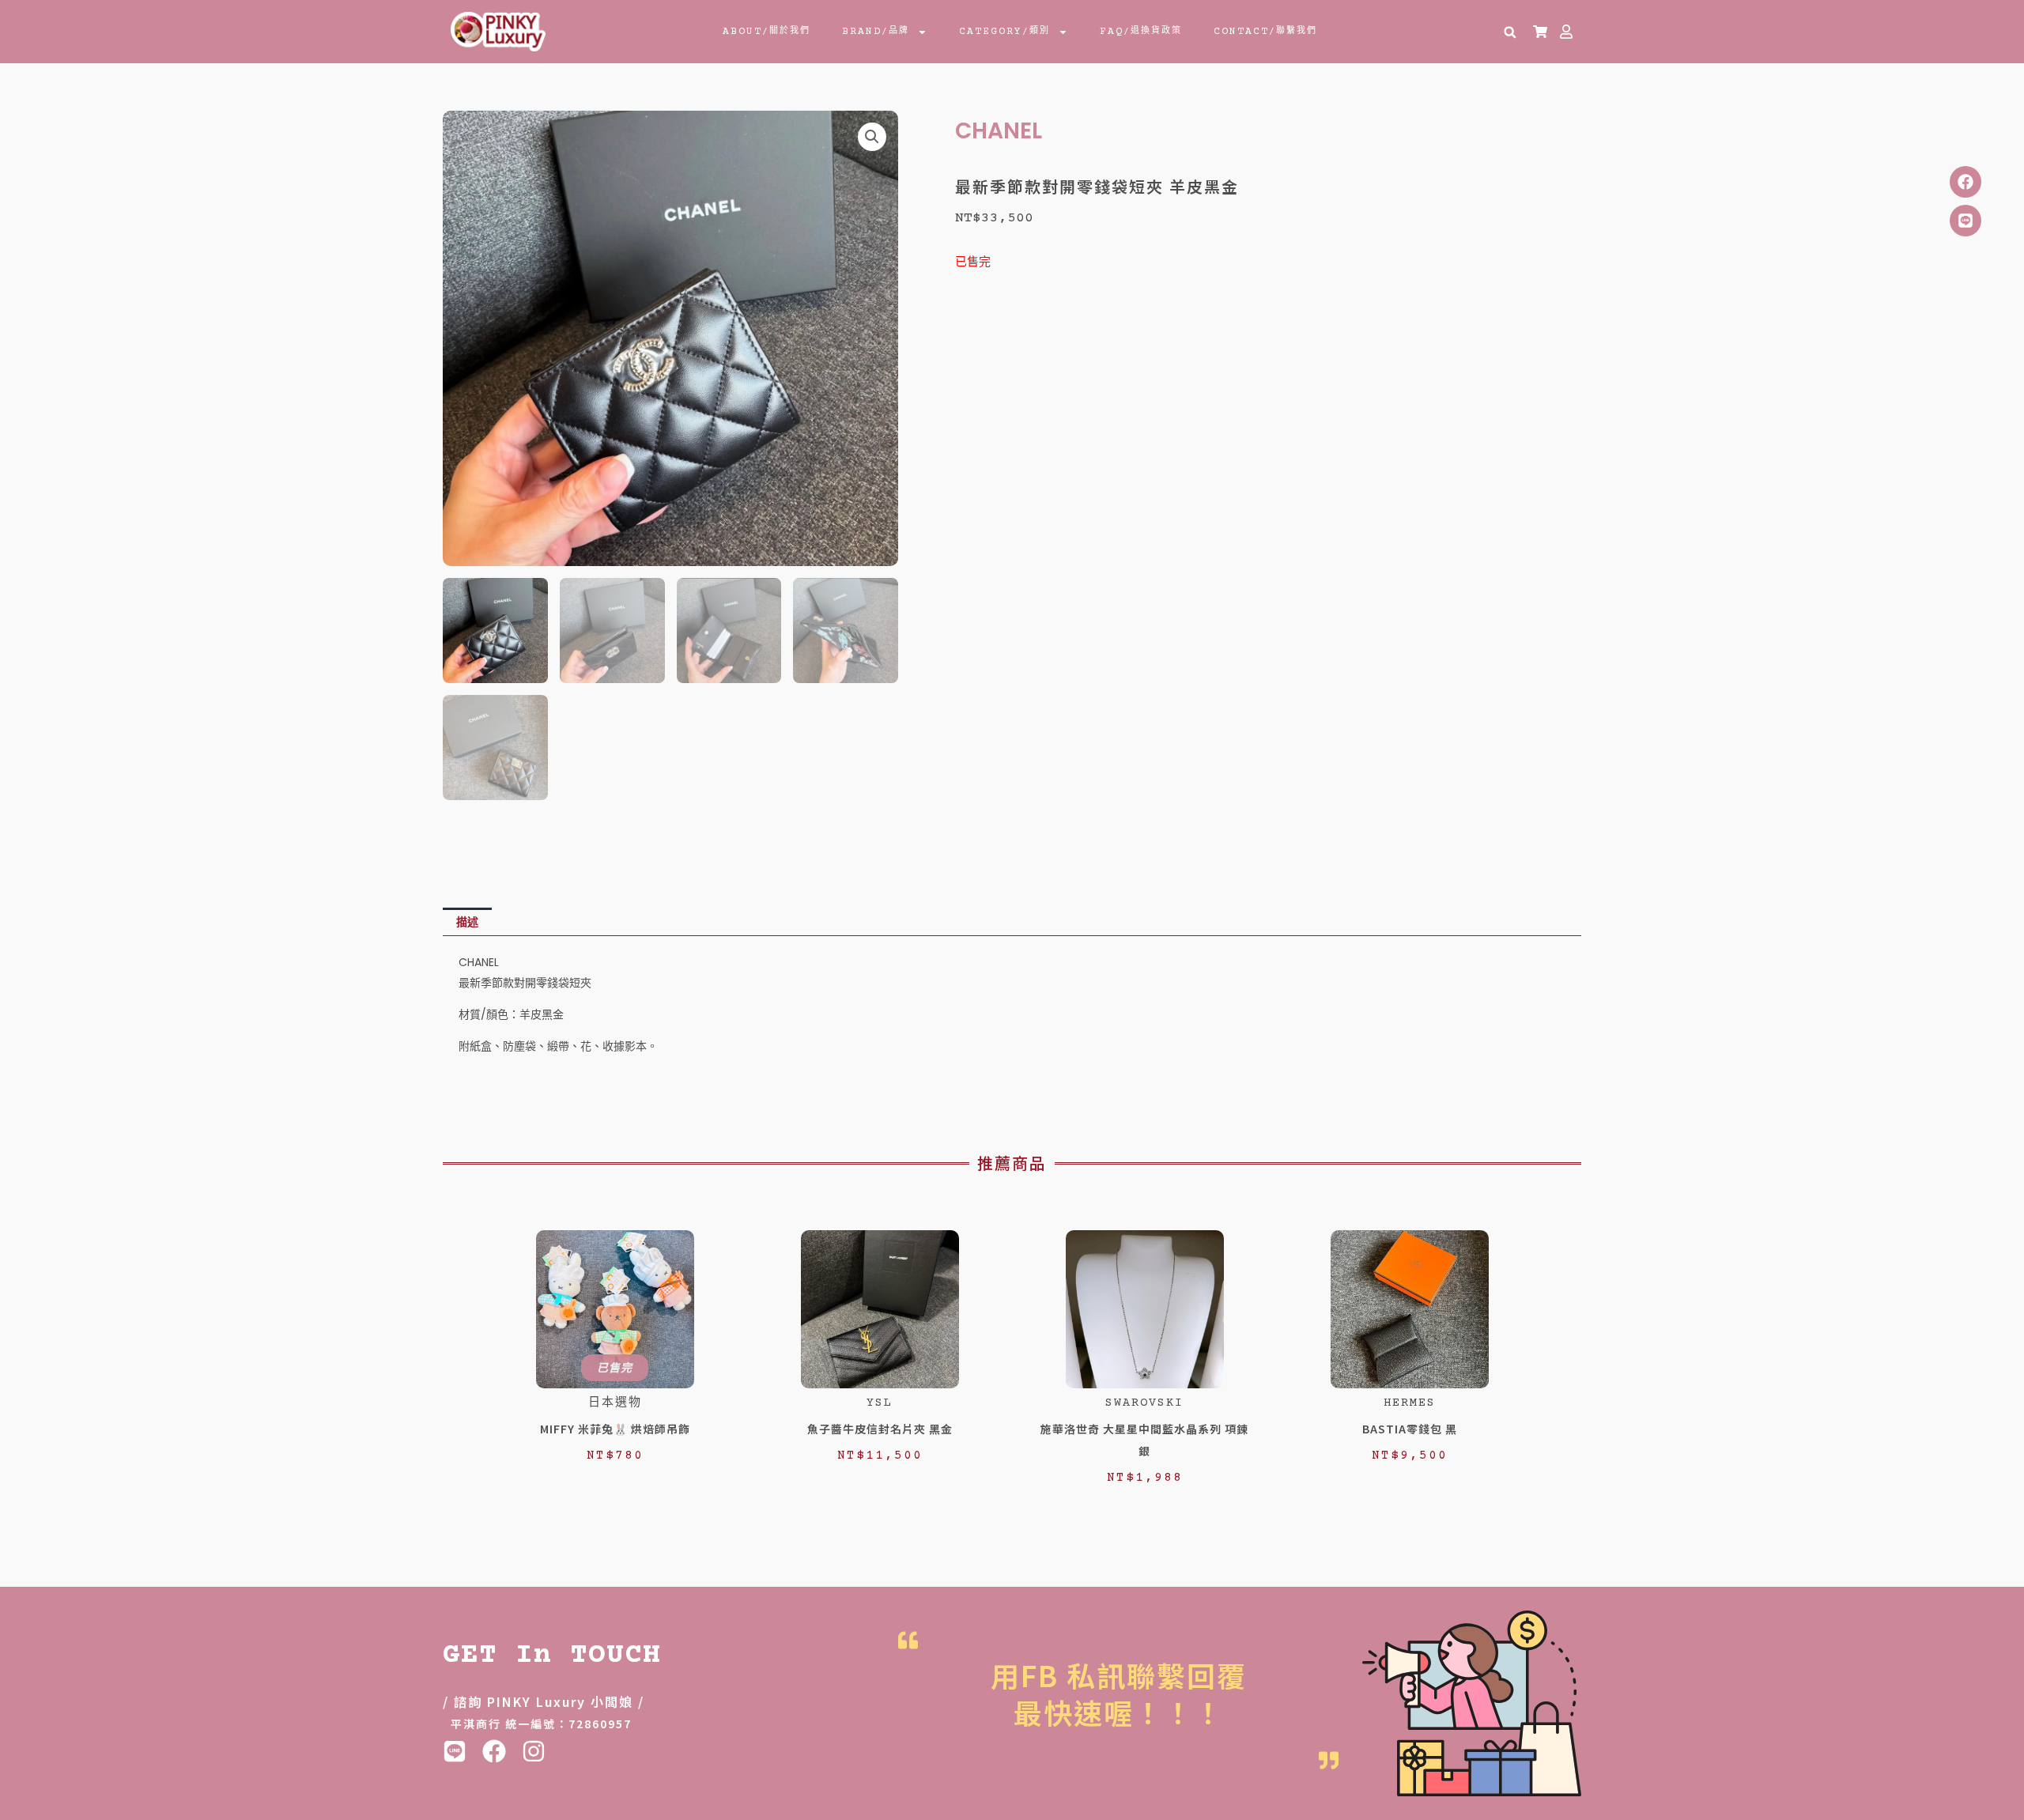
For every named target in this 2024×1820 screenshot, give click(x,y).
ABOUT (767, 32)
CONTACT (1265, 32)
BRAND (876, 32)
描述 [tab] (467, 922)
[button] (1510, 32)
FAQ (1141, 32)
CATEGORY (1004, 32)
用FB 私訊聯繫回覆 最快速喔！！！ (1119, 1693)
